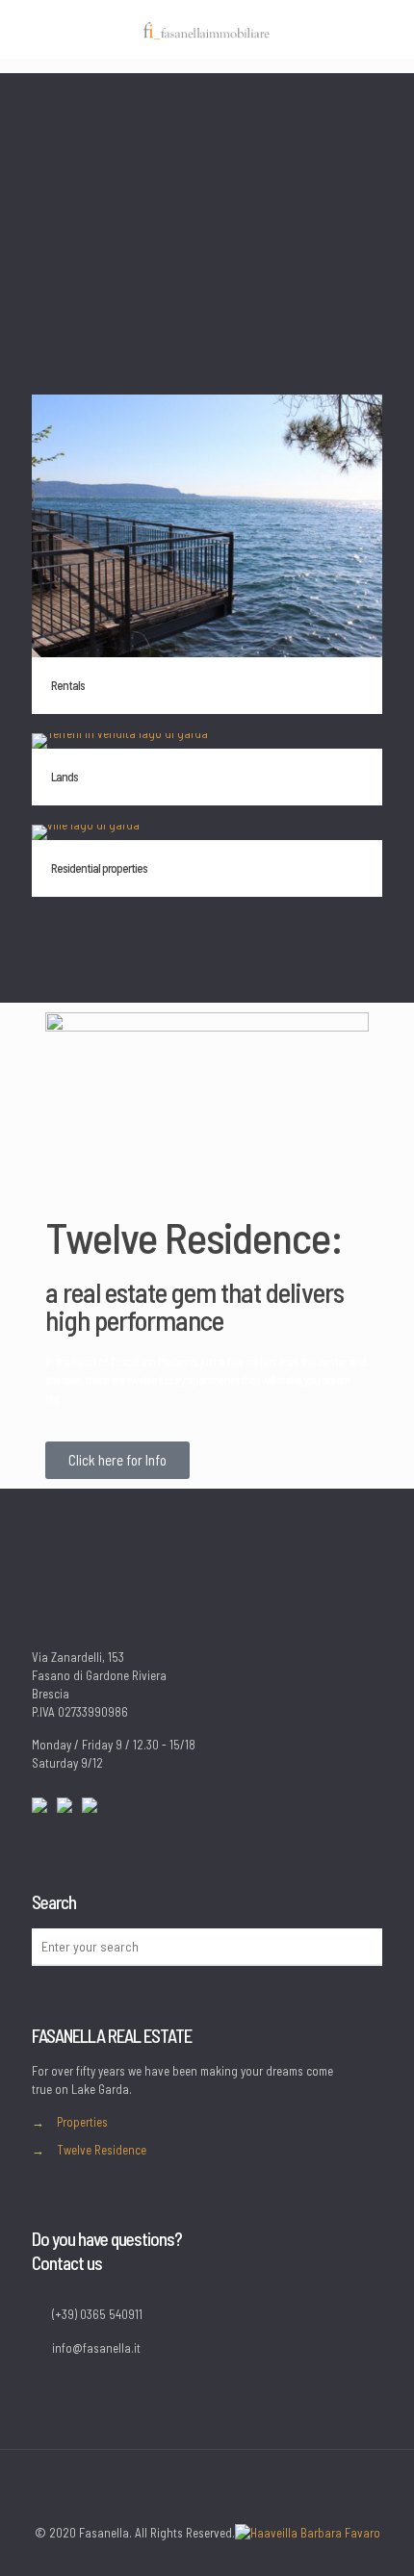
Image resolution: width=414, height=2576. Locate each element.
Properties (82, 2122)
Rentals (68, 685)
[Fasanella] (207, 29)
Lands (65, 777)
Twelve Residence (102, 2150)
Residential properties (99, 868)
